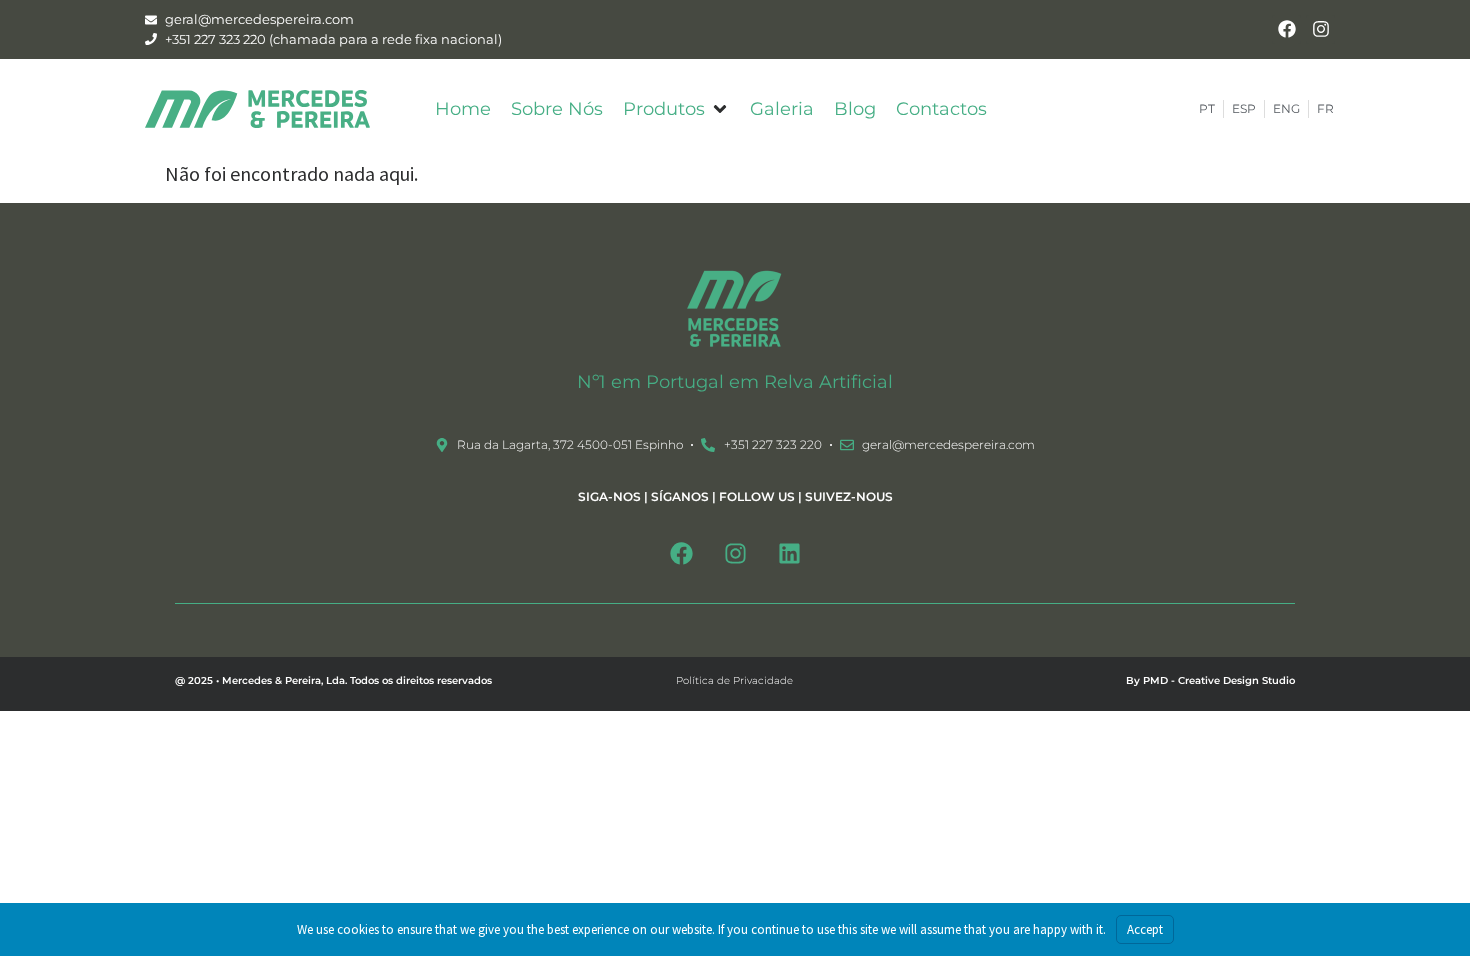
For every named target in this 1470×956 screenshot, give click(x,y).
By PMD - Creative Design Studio (1210, 680)
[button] (676, 109)
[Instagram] (1320, 29)
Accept (1145, 929)
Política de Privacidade (734, 680)
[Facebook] (1286, 29)
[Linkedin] (789, 553)
